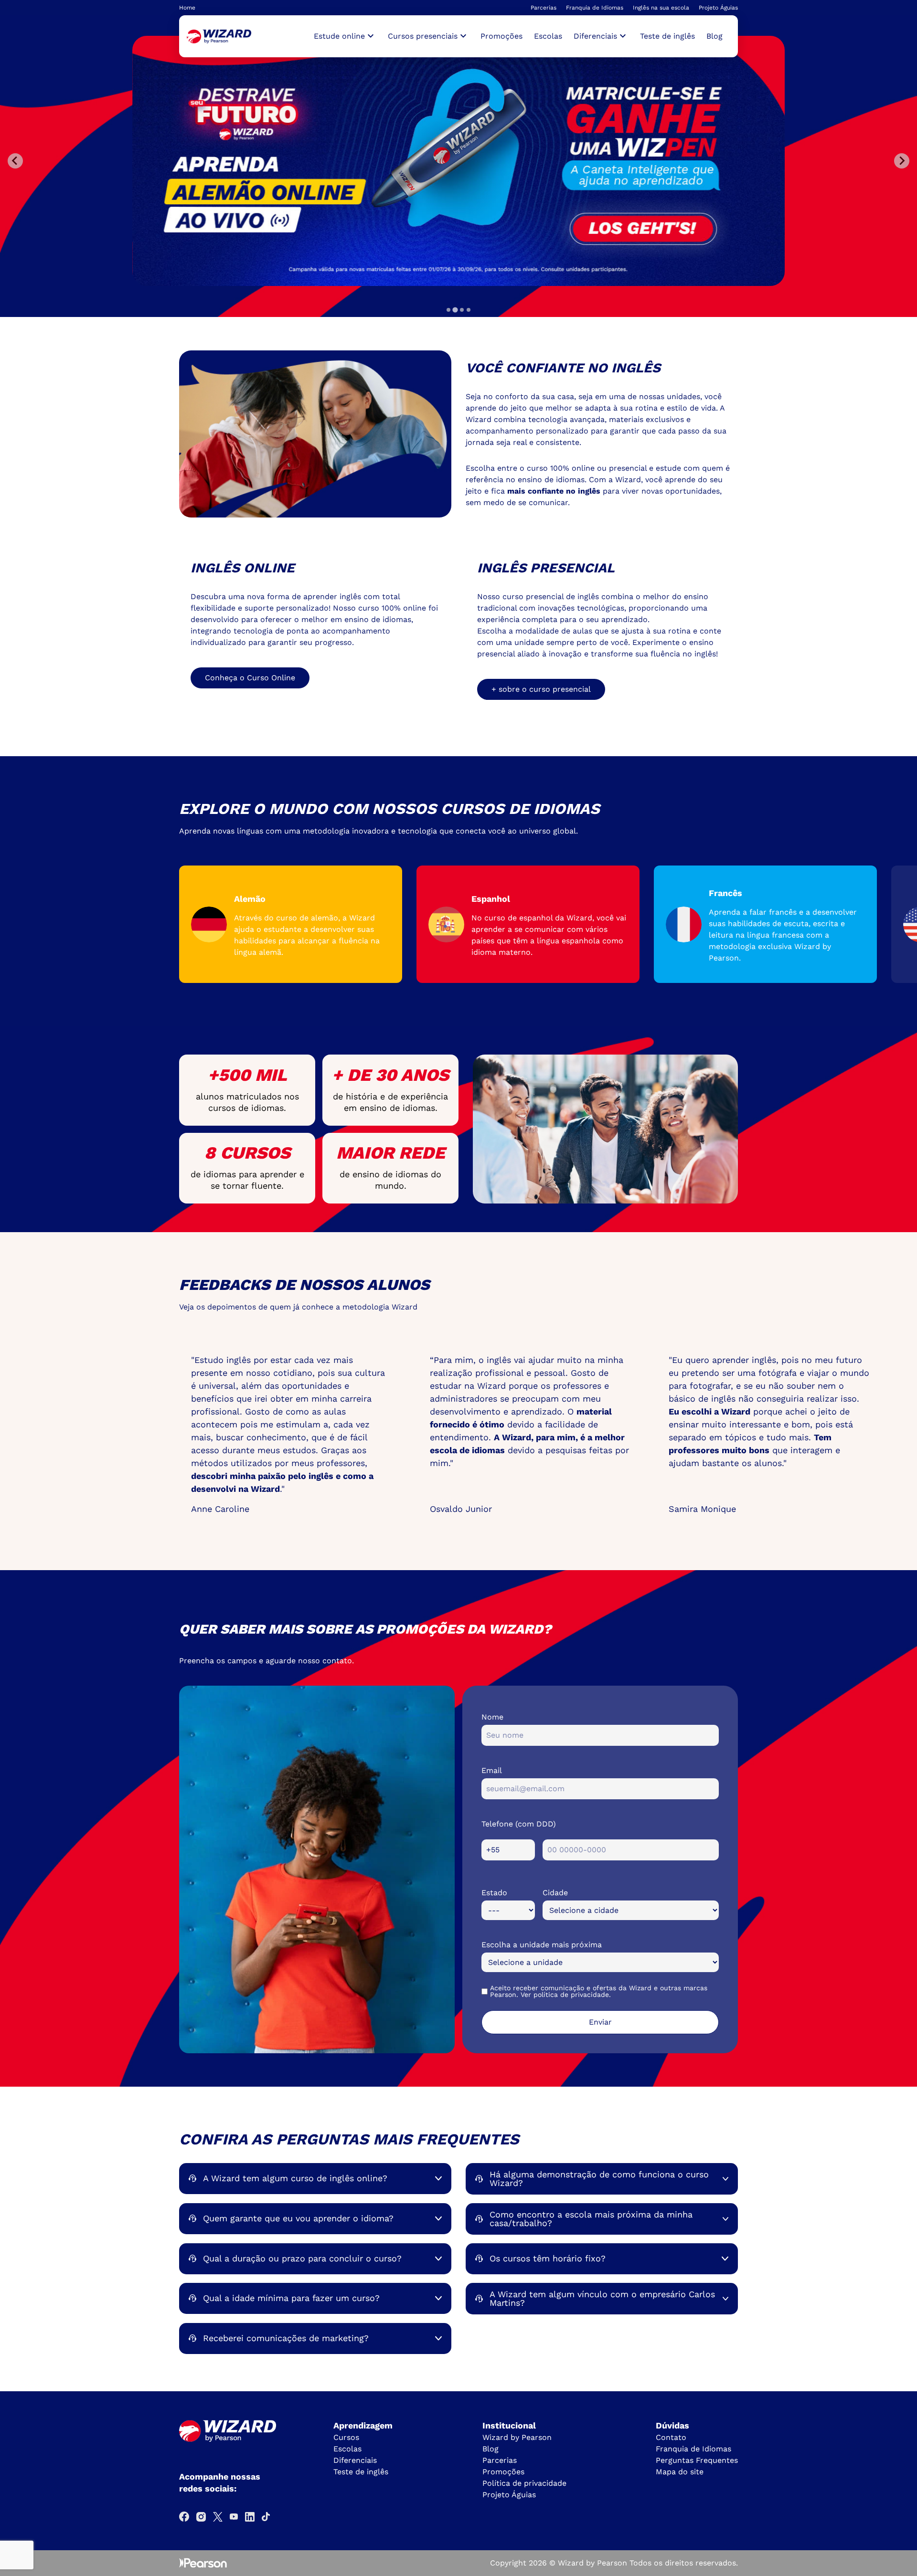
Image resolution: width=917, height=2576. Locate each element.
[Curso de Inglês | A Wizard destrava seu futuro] (219, 37)
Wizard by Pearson (517, 2437)
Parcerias (544, 8)
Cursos (346, 2437)
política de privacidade (571, 1995)
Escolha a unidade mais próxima (542, 1945)
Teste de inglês (667, 36)
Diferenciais (355, 2460)
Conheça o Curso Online (250, 678)
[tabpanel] (460, 161)
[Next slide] (902, 161)
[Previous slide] (15, 161)
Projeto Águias (718, 8)
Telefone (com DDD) (519, 1824)
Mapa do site (680, 2472)
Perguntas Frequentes (697, 2460)
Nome (492, 1717)
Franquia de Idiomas (595, 8)
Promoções (501, 36)
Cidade (555, 1893)
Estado (494, 1893)
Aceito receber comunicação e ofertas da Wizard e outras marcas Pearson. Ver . (599, 1991)
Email (492, 1770)
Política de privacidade (524, 2483)
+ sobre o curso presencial (541, 689)
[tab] (448, 310)
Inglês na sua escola (661, 8)
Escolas (548, 36)
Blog (714, 36)
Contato (671, 2437)
